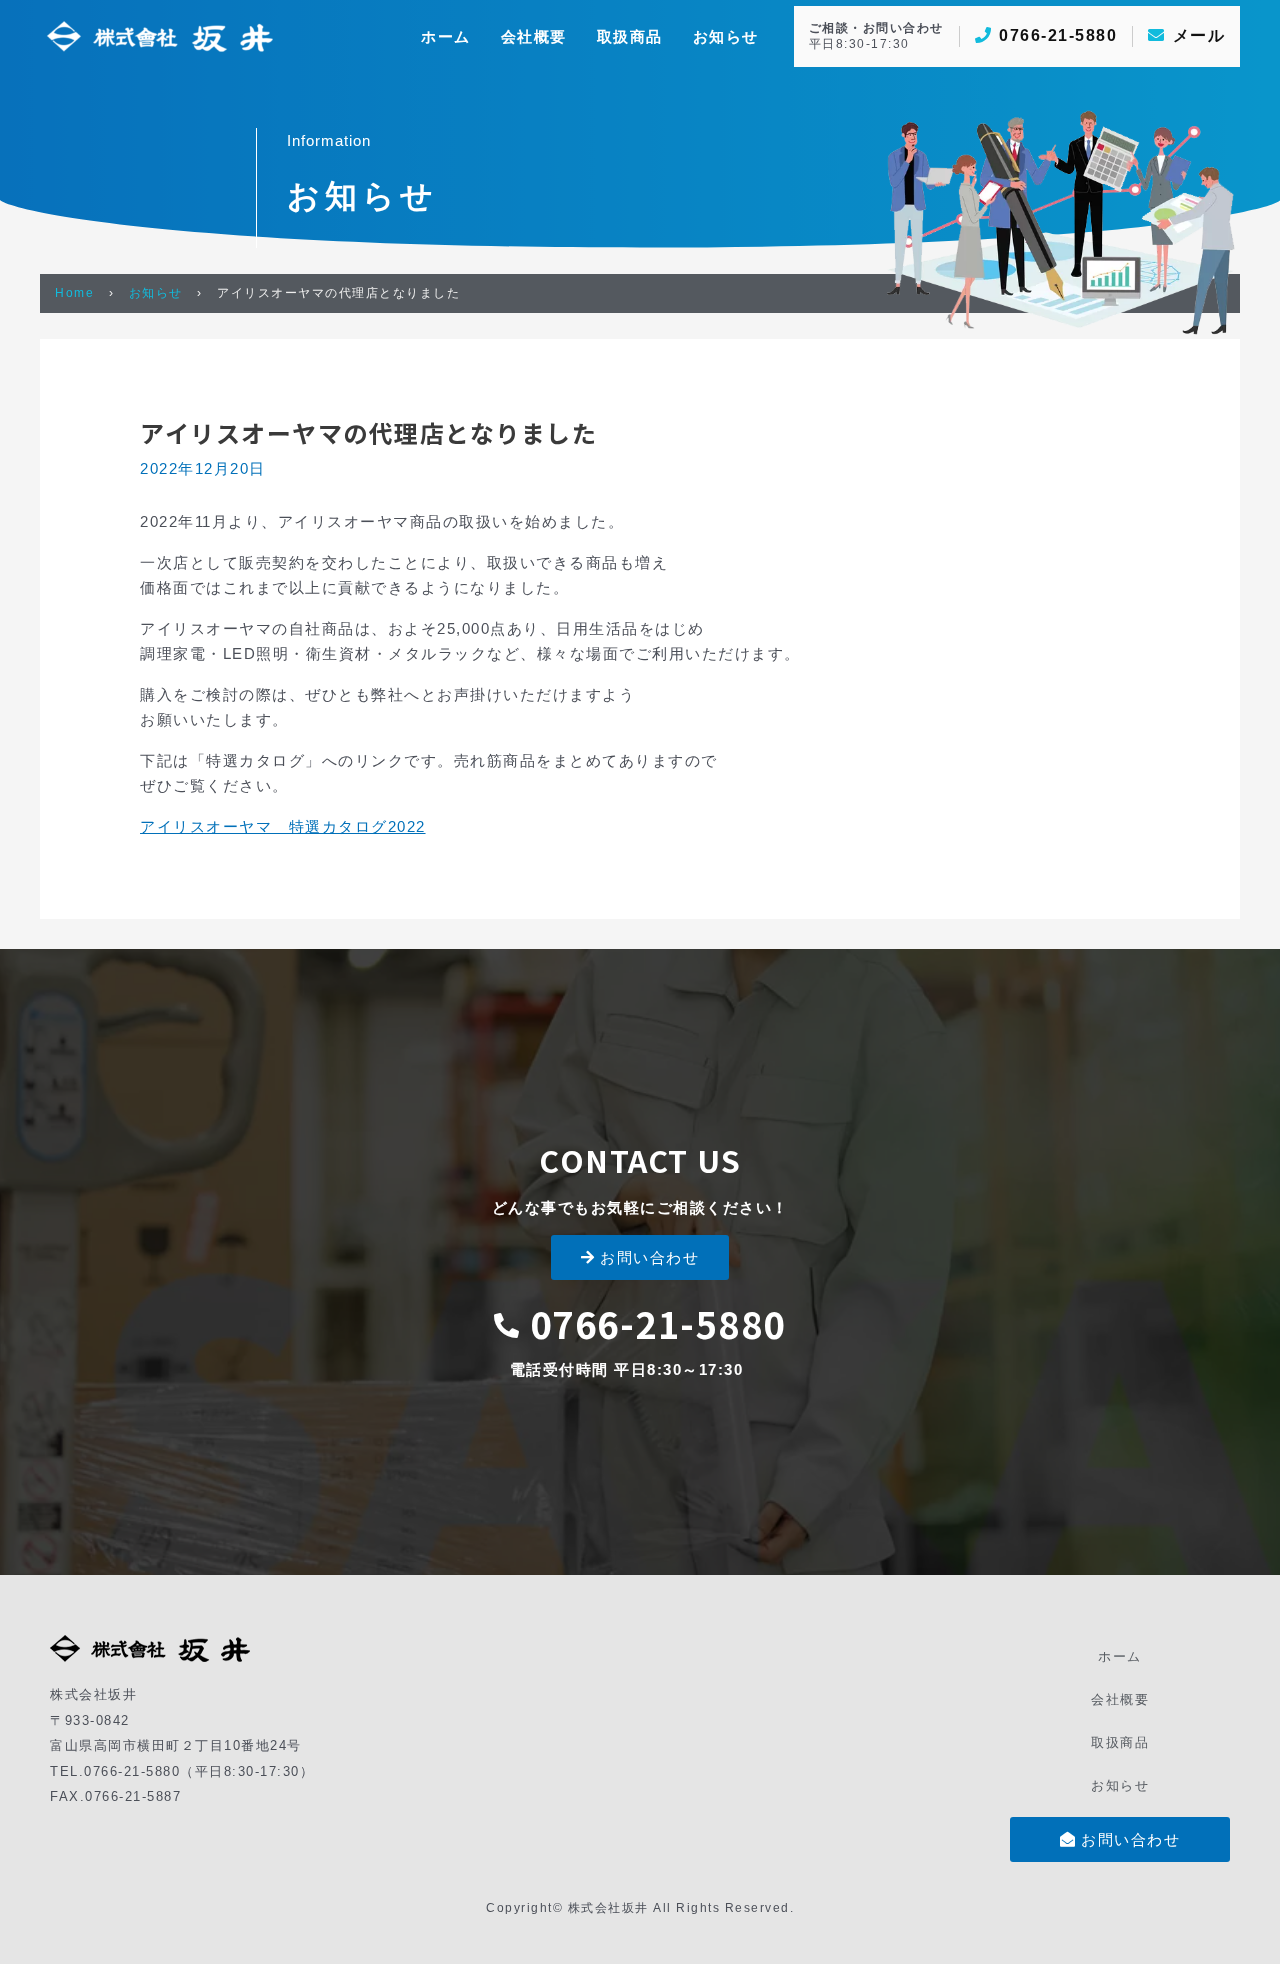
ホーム (1120, 1656)
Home (74, 293)
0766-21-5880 (1058, 35)
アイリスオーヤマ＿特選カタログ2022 (283, 826)
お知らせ (156, 293)
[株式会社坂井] (160, 34)
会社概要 (1120, 1699)
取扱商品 (1120, 1742)
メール (1199, 35)
